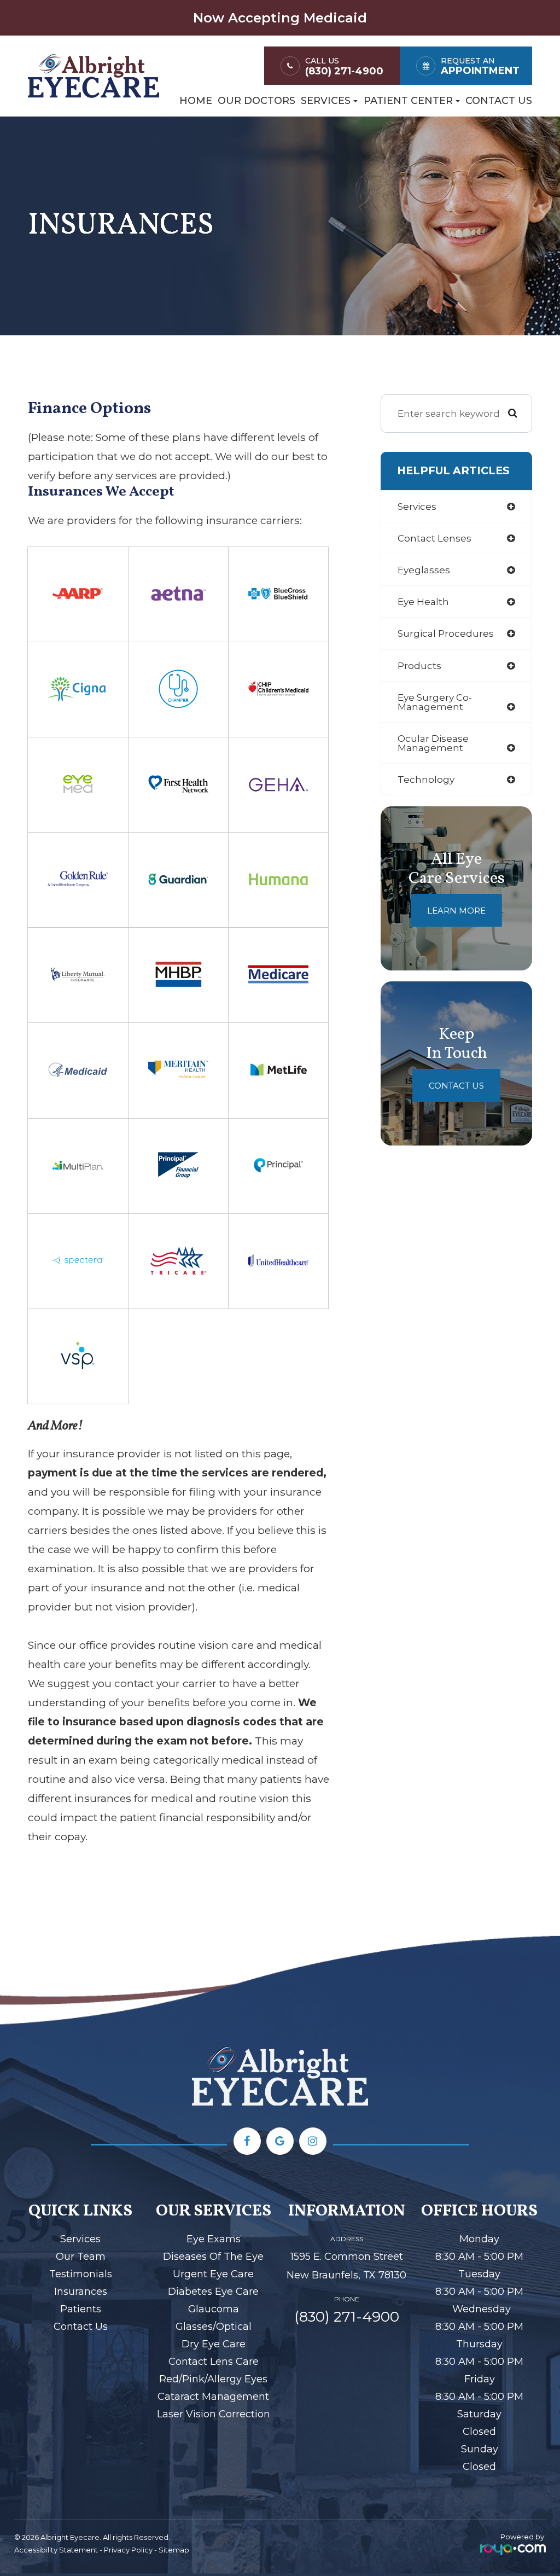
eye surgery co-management (435, 702)
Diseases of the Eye (213, 2257)
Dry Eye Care (214, 2344)
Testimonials (81, 2274)
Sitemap (174, 2550)
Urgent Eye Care (213, 2274)
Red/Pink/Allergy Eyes (213, 2379)
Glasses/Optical (214, 2327)
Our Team (81, 2257)
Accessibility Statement (56, 2550)
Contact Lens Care (214, 2362)
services (417, 506)
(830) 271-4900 (344, 71)
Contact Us (499, 101)
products (419, 665)
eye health (423, 601)
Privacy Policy (128, 2550)
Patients (81, 2309)
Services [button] (326, 101)
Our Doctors (256, 101)
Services (80, 2239)
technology (426, 779)
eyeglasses (424, 570)
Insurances (81, 2292)
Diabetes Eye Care (213, 2292)
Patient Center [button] (408, 101)
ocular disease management (433, 743)
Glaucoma (214, 2309)
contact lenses (434, 538)
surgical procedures (446, 633)
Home (196, 101)
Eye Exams (214, 2239)
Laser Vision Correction (214, 2414)
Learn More (456, 911)
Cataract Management (213, 2397)
